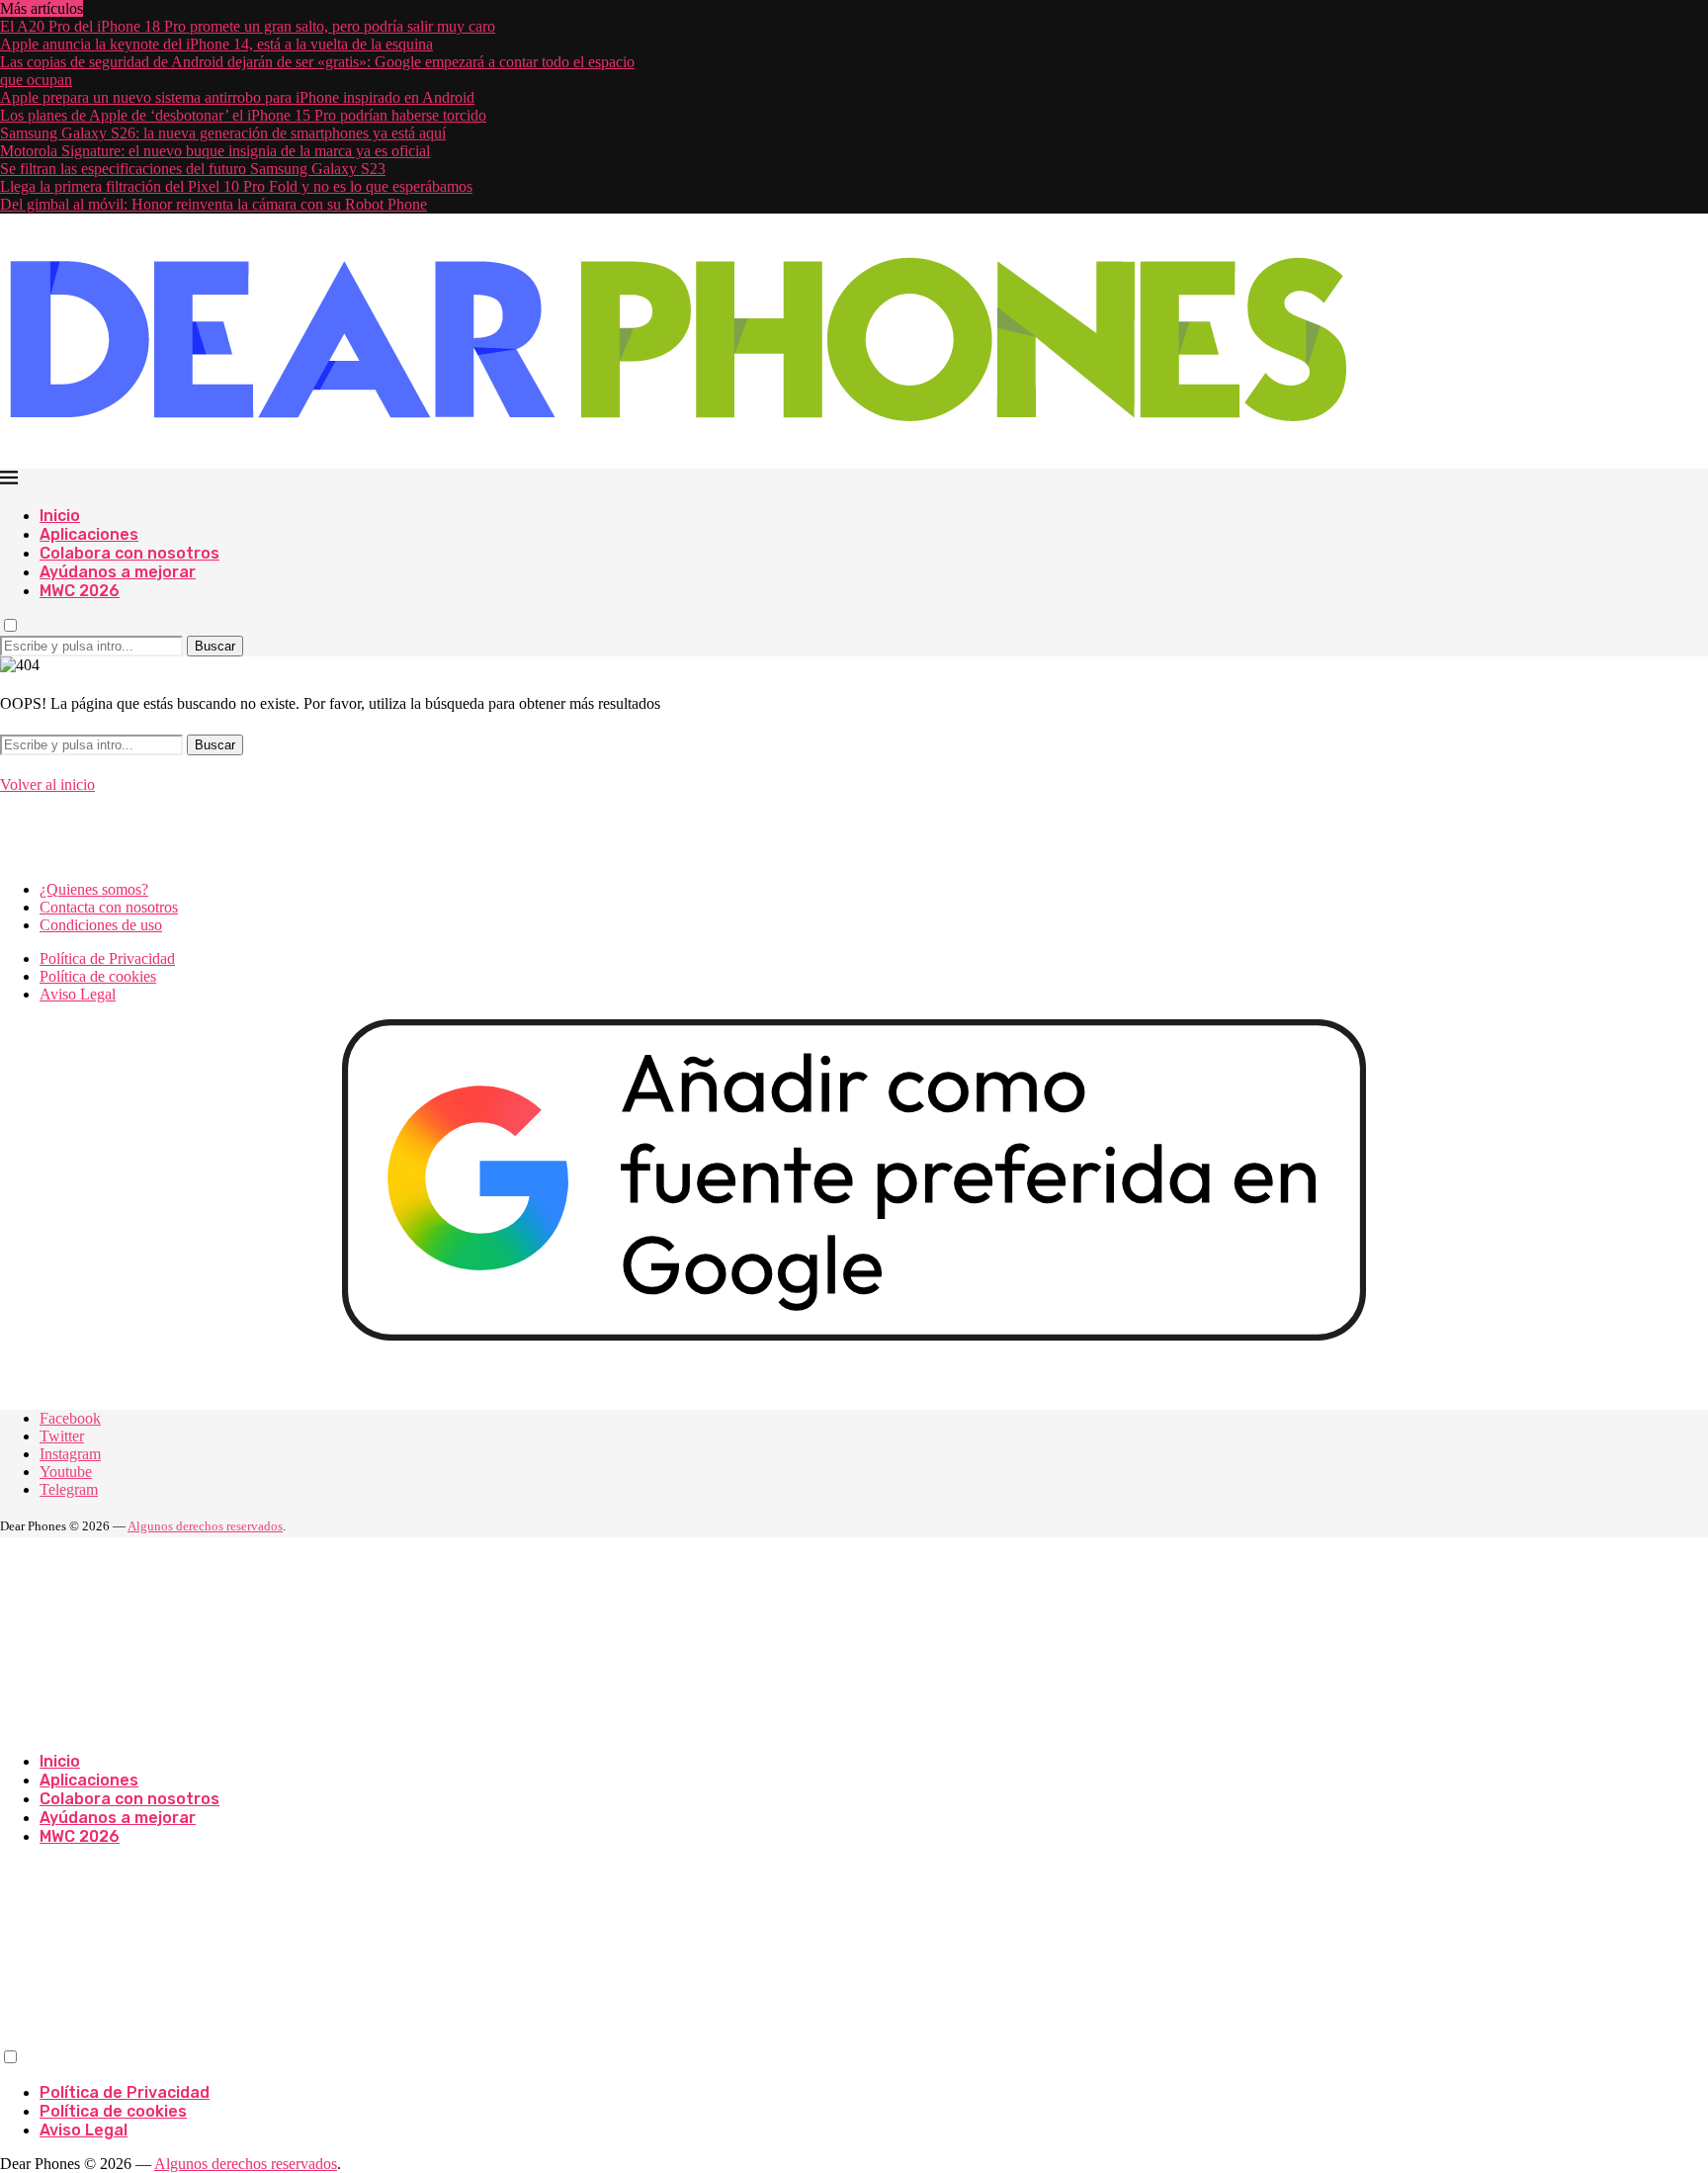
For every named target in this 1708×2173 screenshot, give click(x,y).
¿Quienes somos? (94, 889)
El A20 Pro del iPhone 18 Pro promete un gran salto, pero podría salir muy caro (248, 26)
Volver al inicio (47, 784)
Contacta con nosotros (109, 907)
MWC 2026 (80, 591)
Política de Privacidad (107, 958)
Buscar (215, 646)
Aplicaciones (89, 534)
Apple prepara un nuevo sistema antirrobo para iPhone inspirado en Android (237, 97)
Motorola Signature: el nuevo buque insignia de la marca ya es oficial (215, 151)
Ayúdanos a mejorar (118, 572)
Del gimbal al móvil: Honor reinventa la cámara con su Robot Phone (213, 204)
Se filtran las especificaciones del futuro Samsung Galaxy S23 (193, 169)
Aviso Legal (78, 994)
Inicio (60, 516)
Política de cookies (98, 976)
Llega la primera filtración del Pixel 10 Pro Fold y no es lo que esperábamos (236, 186)
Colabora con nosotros (129, 553)
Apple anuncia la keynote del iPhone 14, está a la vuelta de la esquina (216, 44)
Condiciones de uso (101, 925)
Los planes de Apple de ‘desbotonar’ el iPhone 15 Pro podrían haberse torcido (243, 115)
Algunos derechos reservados (205, 1526)
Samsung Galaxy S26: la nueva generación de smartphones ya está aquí (223, 133)
